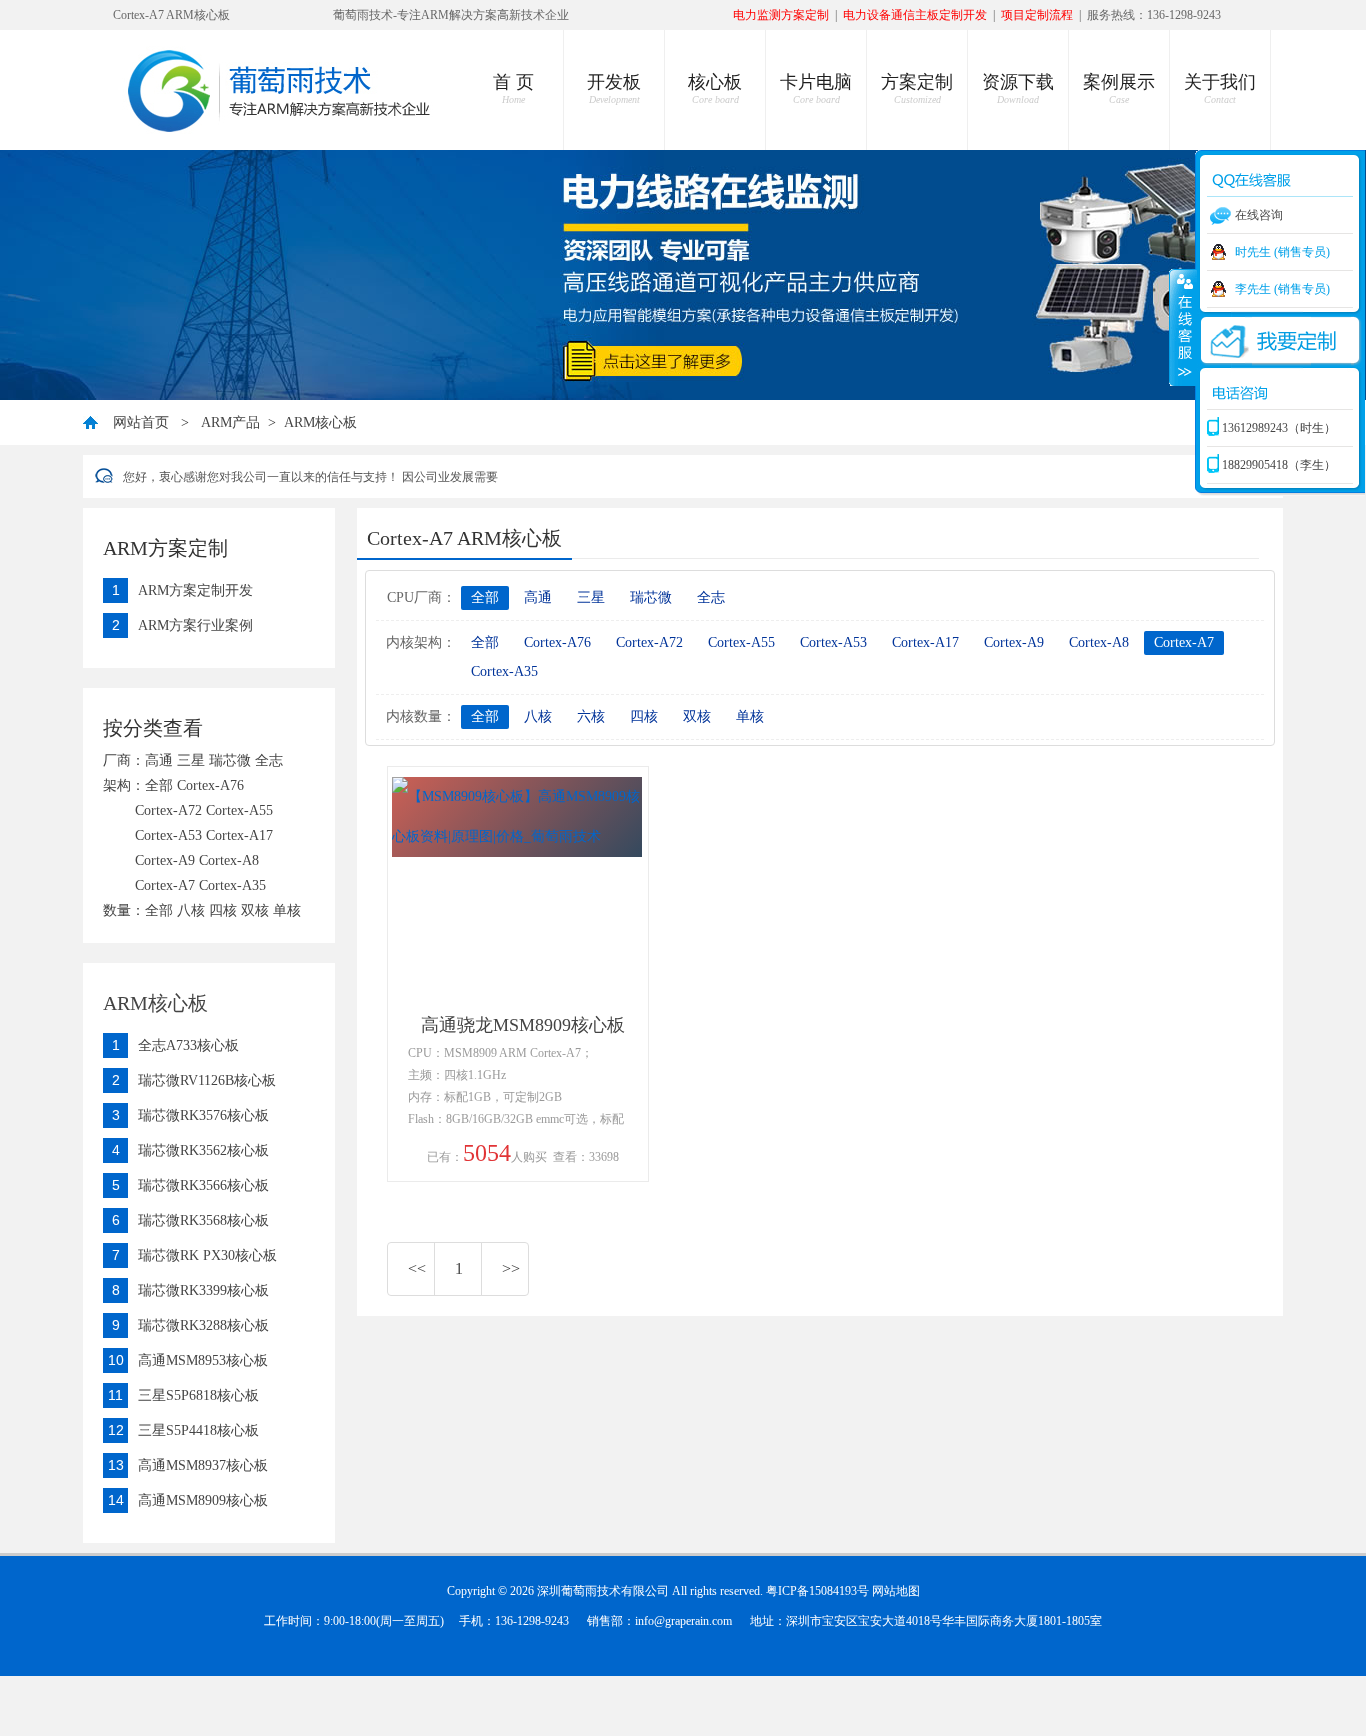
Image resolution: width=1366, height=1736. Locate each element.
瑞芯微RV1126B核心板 (207, 1080)
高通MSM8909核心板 (203, 1500)
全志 (711, 597)
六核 (591, 716)
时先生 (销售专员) (1282, 252)
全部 (485, 597)
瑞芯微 (651, 597)
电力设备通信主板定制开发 (915, 15)
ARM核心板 (320, 422)
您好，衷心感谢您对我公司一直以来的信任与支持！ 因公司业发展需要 (310, 477)
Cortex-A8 (1099, 642)
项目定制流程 (1037, 15)
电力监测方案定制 (781, 15)
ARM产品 (230, 422)
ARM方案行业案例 (195, 625)
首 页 (513, 88)
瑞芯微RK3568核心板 (203, 1220)
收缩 (1183, 327)
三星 (591, 597)
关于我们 (1220, 88)
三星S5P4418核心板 (198, 1430)
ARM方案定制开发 (195, 590)
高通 (538, 597)
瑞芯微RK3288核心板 (203, 1325)
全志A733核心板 (188, 1045)
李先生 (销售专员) (1282, 289)
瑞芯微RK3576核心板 (203, 1115)
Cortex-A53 (833, 642)
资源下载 (1018, 88)
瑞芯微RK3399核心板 (203, 1290)
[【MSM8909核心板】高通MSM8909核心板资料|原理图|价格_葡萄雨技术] (517, 836)
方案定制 (917, 88)
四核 (644, 716)
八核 (538, 716)
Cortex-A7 (1184, 642)
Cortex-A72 (649, 642)
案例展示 (1119, 88)
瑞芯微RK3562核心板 (203, 1150)
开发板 (614, 88)
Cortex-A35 (504, 671)
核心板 (715, 88)
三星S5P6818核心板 (198, 1395)
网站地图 (896, 1591)
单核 (750, 716)
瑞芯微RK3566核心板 (203, 1185)
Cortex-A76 (557, 642)
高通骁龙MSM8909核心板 (523, 1025)
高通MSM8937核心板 (203, 1465)
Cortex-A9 (1014, 642)
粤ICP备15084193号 (817, 1591)
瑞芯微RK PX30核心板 (207, 1255)
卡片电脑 (816, 88)
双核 (697, 716)
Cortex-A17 (925, 642)
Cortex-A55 (741, 642)
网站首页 (141, 422)
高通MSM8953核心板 (203, 1360)
